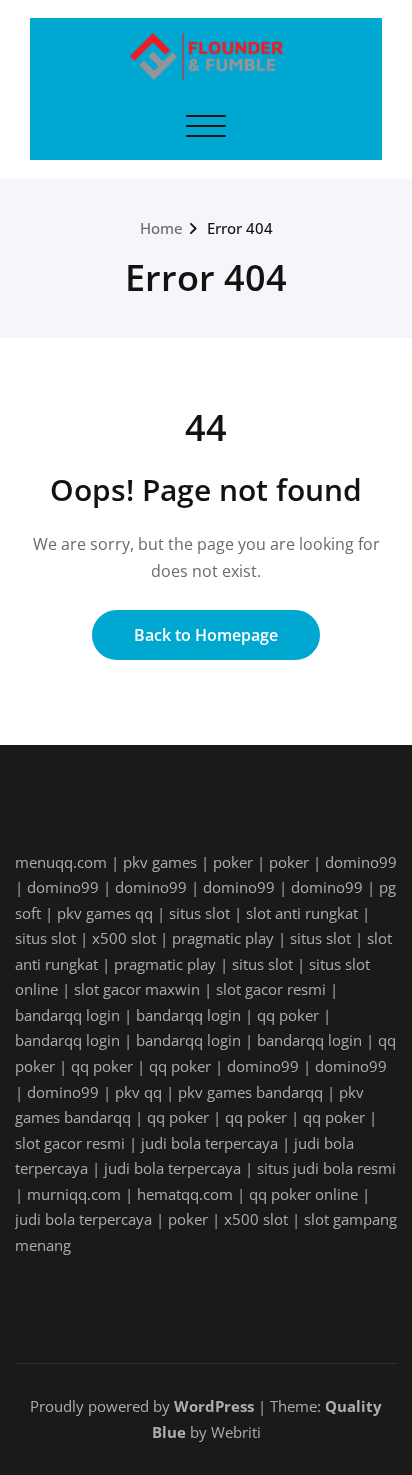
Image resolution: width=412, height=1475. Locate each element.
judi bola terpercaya (209, 1143)
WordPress (214, 1406)
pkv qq (138, 1092)
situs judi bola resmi (326, 1168)
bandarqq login (67, 1015)
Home (161, 228)
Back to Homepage (206, 635)
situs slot (199, 913)
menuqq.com (61, 862)
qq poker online (303, 1194)
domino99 (361, 862)
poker (233, 862)
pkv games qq (105, 913)
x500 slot (124, 938)
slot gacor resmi (271, 989)
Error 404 (240, 228)
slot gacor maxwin (137, 989)
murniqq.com (74, 1194)
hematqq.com (185, 1194)
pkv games (160, 862)
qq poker (288, 1015)
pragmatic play (223, 938)
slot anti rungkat (302, 913)
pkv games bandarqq (250, 1092)
